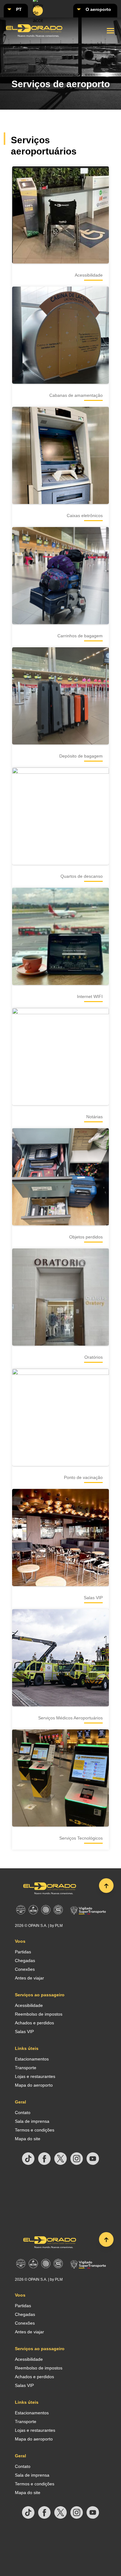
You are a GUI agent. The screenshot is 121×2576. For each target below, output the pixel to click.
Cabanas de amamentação (76, 395)
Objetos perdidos (86, 1237)
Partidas (23, 1952)
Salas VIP (93, 1598)
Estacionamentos (32, 2059)
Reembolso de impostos (39, 2014)
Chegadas (25, 1961)
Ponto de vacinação (83, 1477)
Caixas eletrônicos (85, 516)
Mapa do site (28, 2139)
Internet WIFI (90, 996)
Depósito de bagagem (81, 756)
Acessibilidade (89, 275)
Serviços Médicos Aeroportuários (70, 1718)
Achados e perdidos (34, 2023)
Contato (23, 2113)
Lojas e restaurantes (35, 2076)
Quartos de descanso (82, 876)
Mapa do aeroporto (34, 2085)
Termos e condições (35, 2130)
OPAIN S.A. (38, 1926)
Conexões (25, 1969)
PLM (59, 1926)
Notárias (94, 1117)
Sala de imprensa (32, 2121)
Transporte (26, 2068)
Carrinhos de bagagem (80, 636)
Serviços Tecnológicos (81, 1838)
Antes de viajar (29, 1978)
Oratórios (94, 1357)
